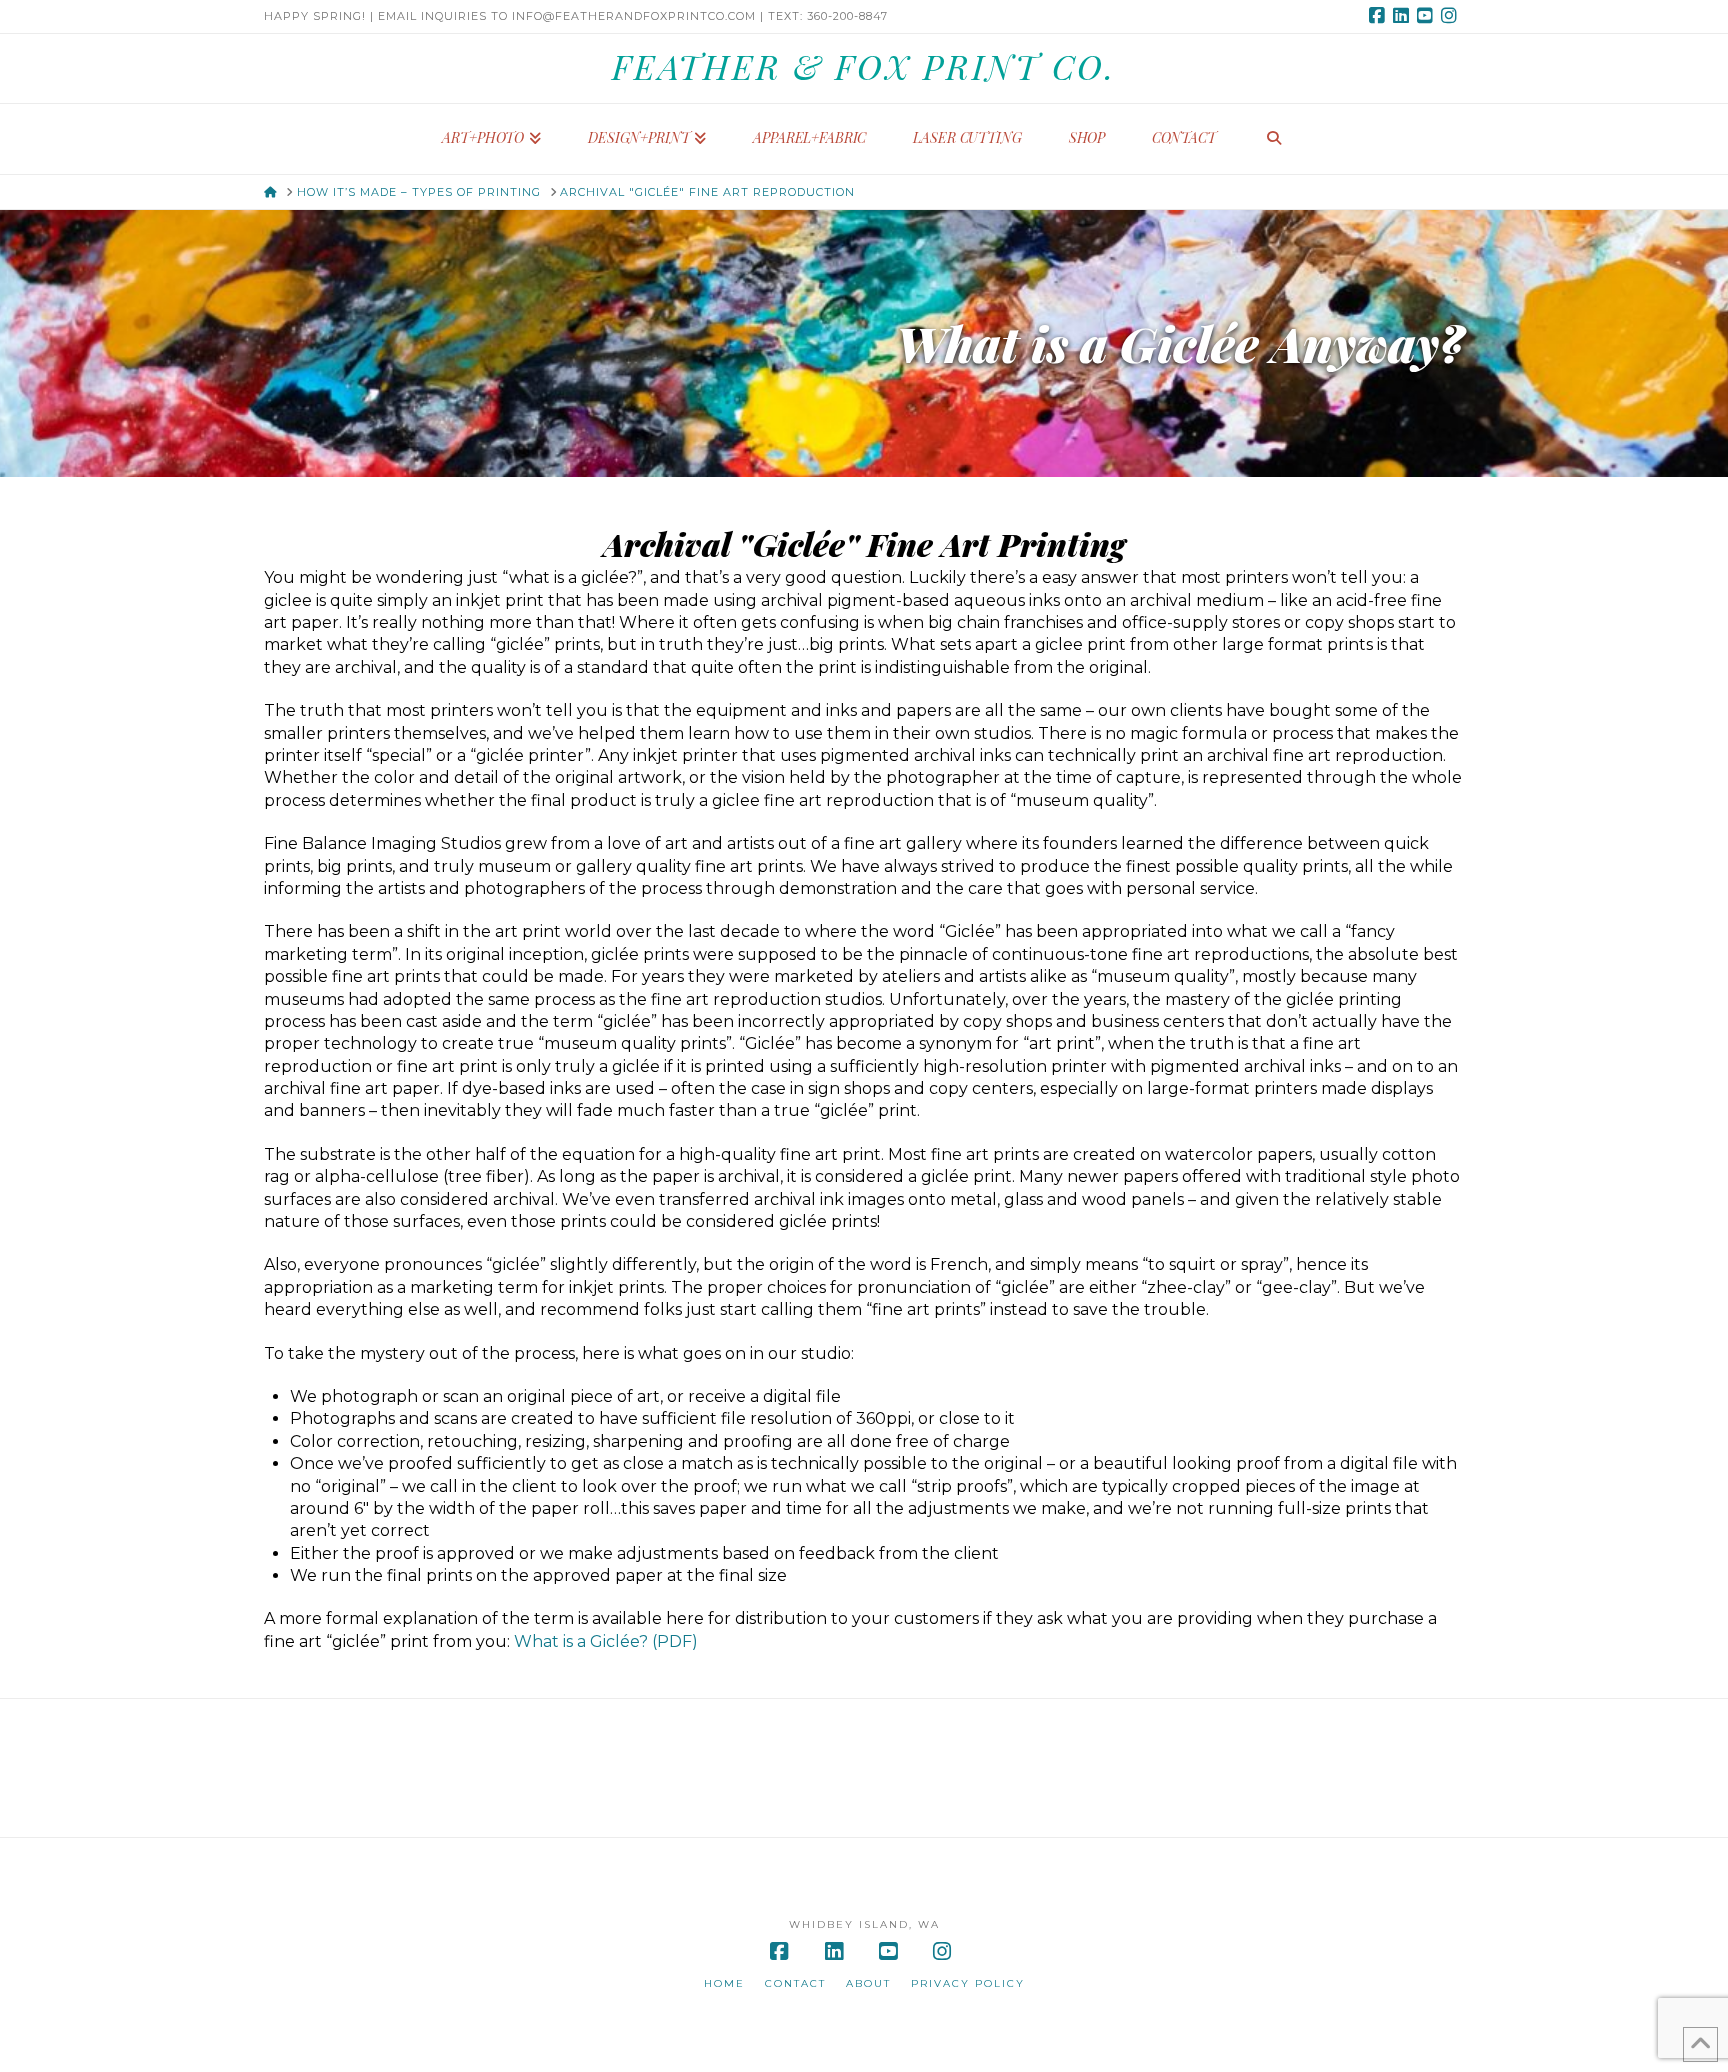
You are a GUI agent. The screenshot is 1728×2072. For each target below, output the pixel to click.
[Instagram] (1452, 16)
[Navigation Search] (1274, 139)
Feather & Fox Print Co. (864, 66)
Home (724, 1983)
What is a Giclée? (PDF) (606, 1641)
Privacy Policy (968, 1983)
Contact (795, 1983)
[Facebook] (1380, 16)
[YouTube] (1428, 16)
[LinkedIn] (1404, 16)
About (868, 1983)
